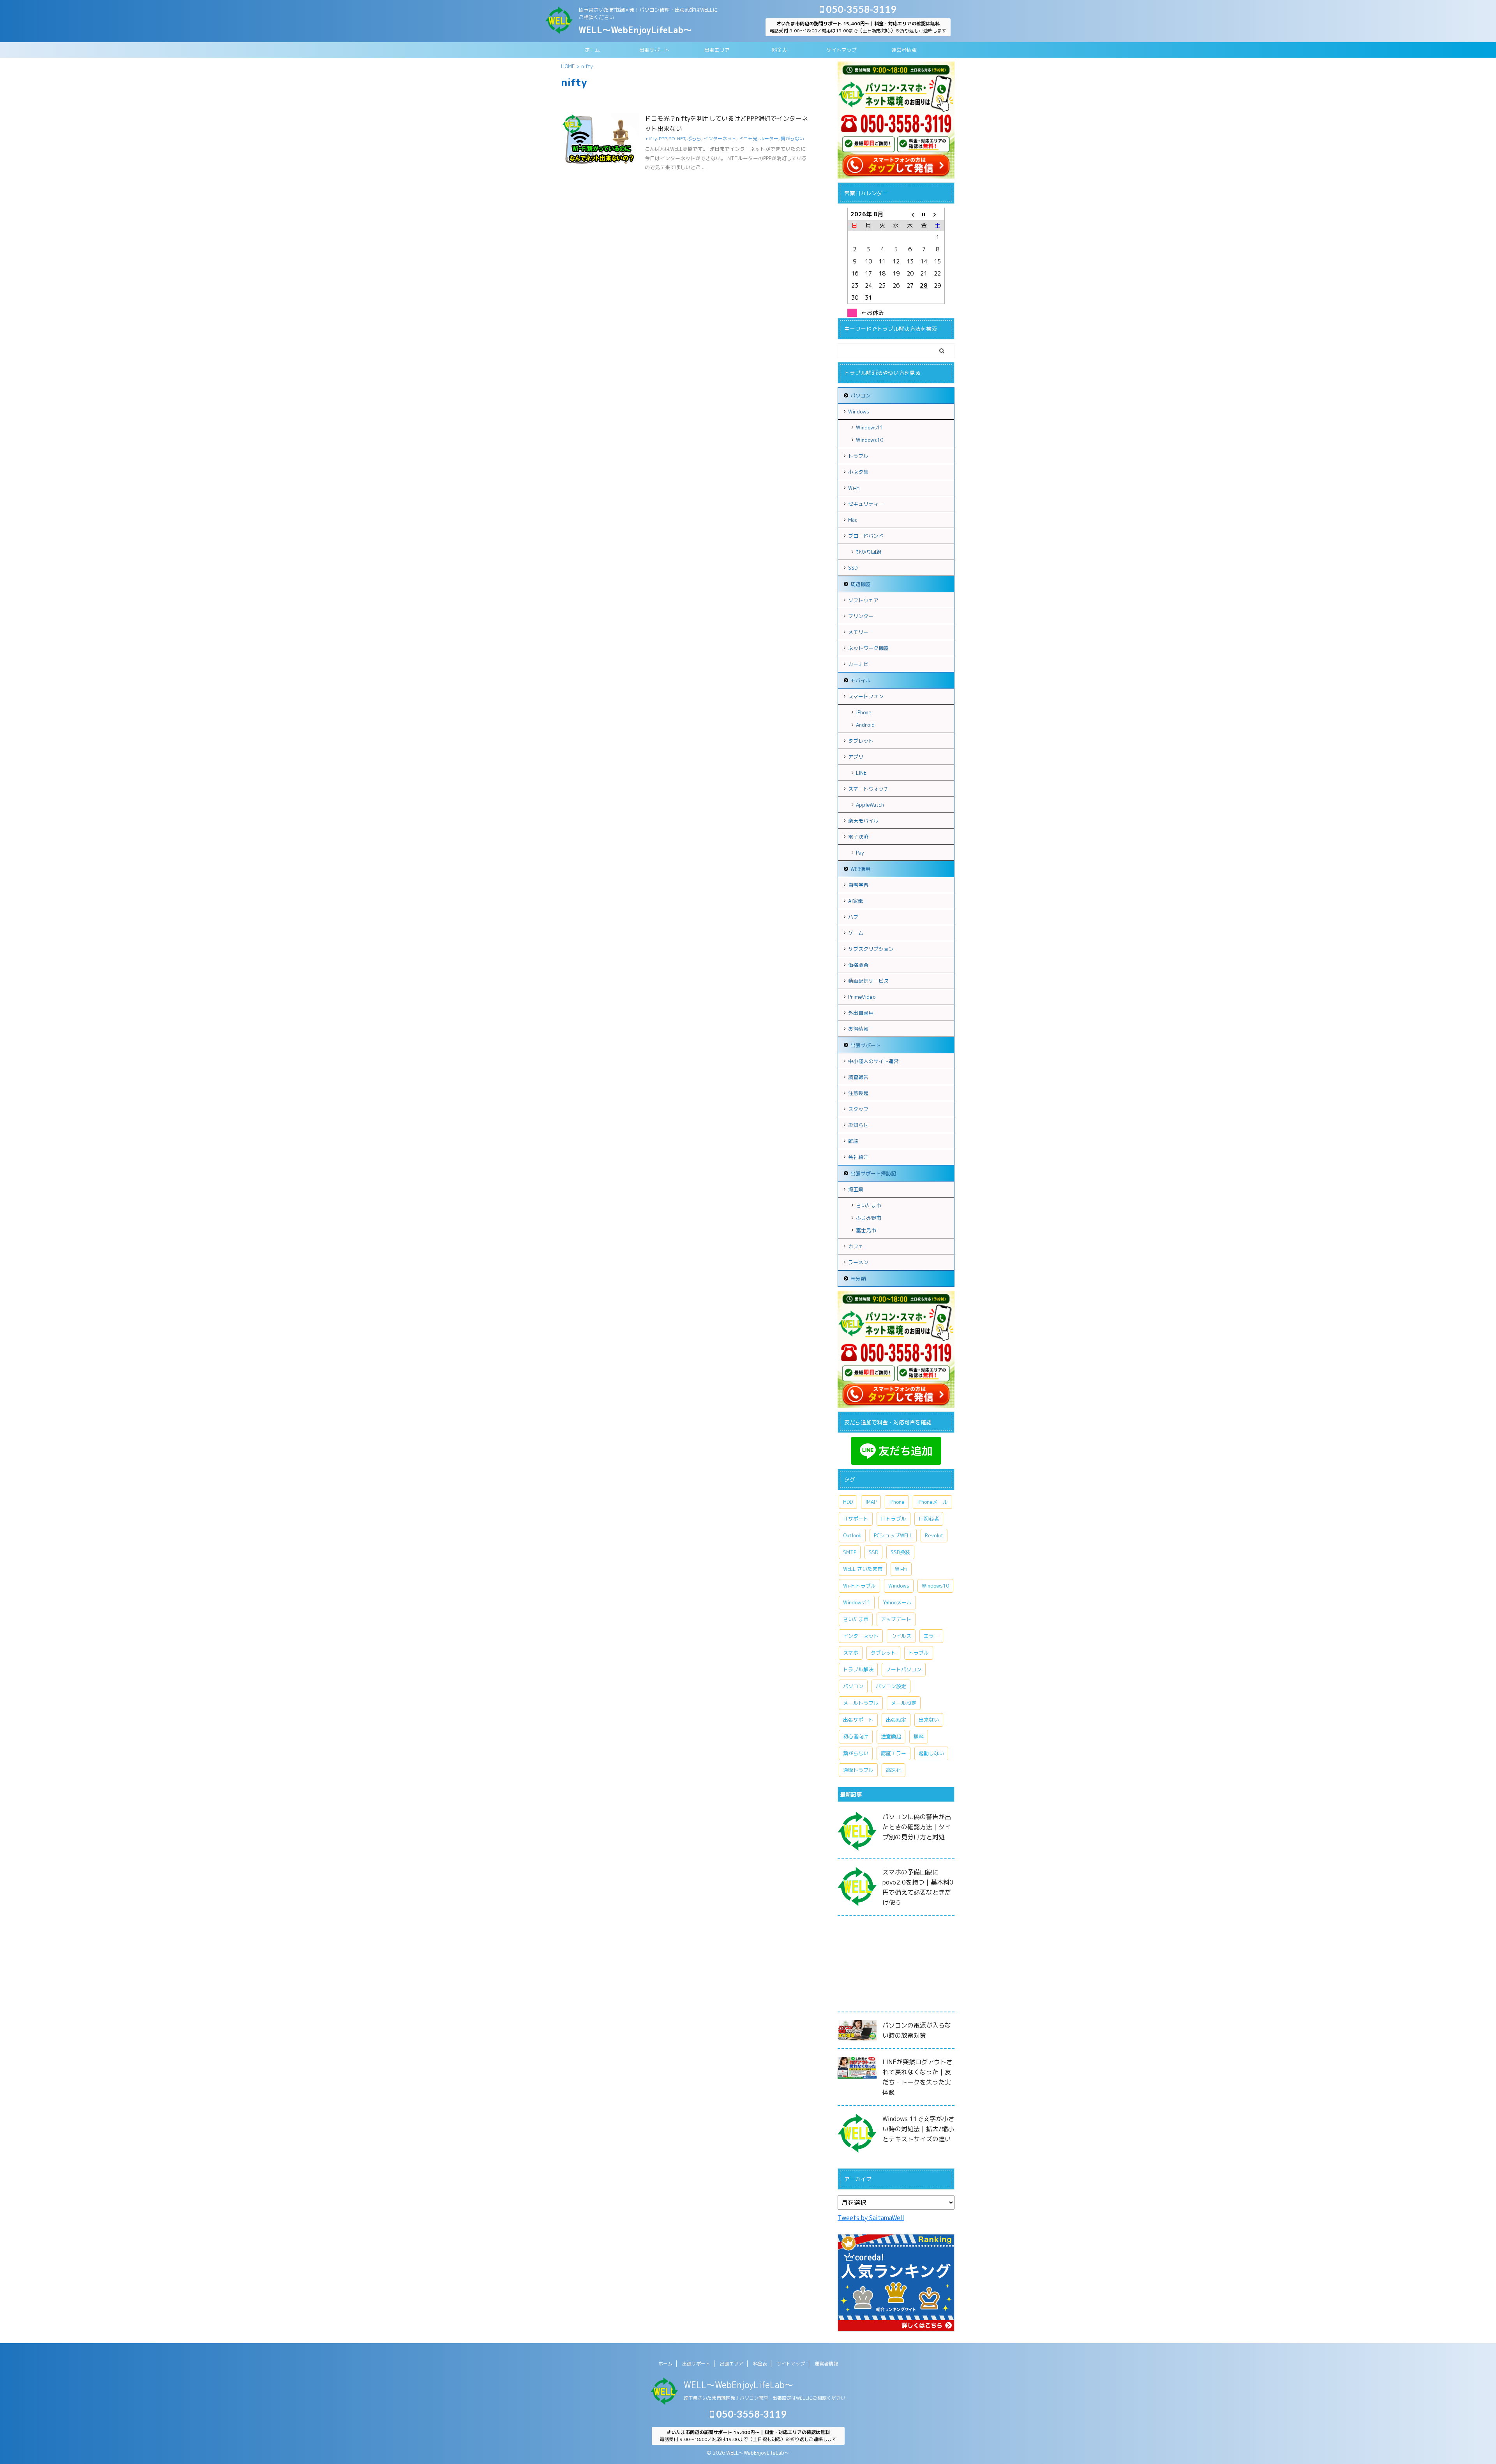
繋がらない (792, 139)
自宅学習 (858, 885)
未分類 (858, 1279)
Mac (853, 520)
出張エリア (717, 50)
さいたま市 (869, 1205)
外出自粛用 (861, 1013)
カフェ (856, 1246)
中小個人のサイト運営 (873, 1061)
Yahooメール (897, 1602)
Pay (860, 853)
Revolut (934, 1535)
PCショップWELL (893, 1535)
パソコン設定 (891, 1686)
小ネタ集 (858, 472)
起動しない (931, 1753)
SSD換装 (900, 1552)
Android (865, 725)
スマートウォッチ (868, 789)
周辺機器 (861, 584)
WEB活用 (860, 869)
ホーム (592, 50)
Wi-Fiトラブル (859, 1586)
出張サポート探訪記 (873, 1173)
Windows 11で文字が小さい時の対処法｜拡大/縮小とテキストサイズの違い (918, 2129)
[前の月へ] (910, 214)
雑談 (853, 1141)
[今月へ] (924, 214)
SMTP (850, 1552)
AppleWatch (870, 805)
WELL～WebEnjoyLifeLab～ (635, 30)
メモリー (858, 632)
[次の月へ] (938, 214)
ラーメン (858, 1262)
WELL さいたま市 (863, 1569)
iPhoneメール (932, 1502)
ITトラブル (894, 1519)
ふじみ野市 (869, 1218)
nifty (651, 139)
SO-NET (677, 139)
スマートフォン (866, 696)
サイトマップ (841, 50)
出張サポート (654, 50)
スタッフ (858, 1109)
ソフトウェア (863, 600)
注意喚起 (858, 1093)
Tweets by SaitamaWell (871, 2218)
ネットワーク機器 (868, 648)
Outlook (852, 1535)
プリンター (861, 616)
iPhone (864, 712)
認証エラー (894, 1753)
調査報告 (858, 1077)
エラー (931, 1636)
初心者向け (856, 1736)
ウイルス (901, 1636)
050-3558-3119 (860, 9)
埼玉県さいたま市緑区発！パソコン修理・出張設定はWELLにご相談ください (765, 2398)
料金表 (779, 50)
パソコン (861, 396)
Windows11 (870, 427)
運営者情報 (904, 50)
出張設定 (896, 1720)
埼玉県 (856, 1189)
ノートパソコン (904, 1669)
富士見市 (866, 1230)
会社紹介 (858, 1157)
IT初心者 (929, 1519)
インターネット (720, 139)
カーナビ (858, 664)
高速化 (894, 1770)
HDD (848, 1502)
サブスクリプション (871, 949)
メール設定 (904, 1703)
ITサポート (856, 1519)
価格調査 (858, 965)
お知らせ (858, 1125)
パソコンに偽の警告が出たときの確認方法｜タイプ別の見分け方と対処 (917, 1827)
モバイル (861, 680)
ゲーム (856, 933)
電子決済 (858, 837)
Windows (859, 412)
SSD (853, 568)
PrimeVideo (862, 997)
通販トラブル (858, 1770)
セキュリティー (866, 504)
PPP (663, 139)
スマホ (851, 1653)
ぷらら (694, 139)
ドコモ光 (748, 139)
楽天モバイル (863, 821)
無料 (919, 1736)
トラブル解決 (858, 1669)
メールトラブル (861, 1703)
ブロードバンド (866, 536)
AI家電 (856, 901)
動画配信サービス (868, 981)
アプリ (856, 757)
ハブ (853, 917)
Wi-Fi (854, 488)
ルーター (769, 139)
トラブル (858, 456)
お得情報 (858, 1029)
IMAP (871, 1502)
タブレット (861, 741)
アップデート (896, 1619)
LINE (861, 773)
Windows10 (870, 440)
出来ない (929, 1720)
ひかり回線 (869, 552)
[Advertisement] (896, 1966)
